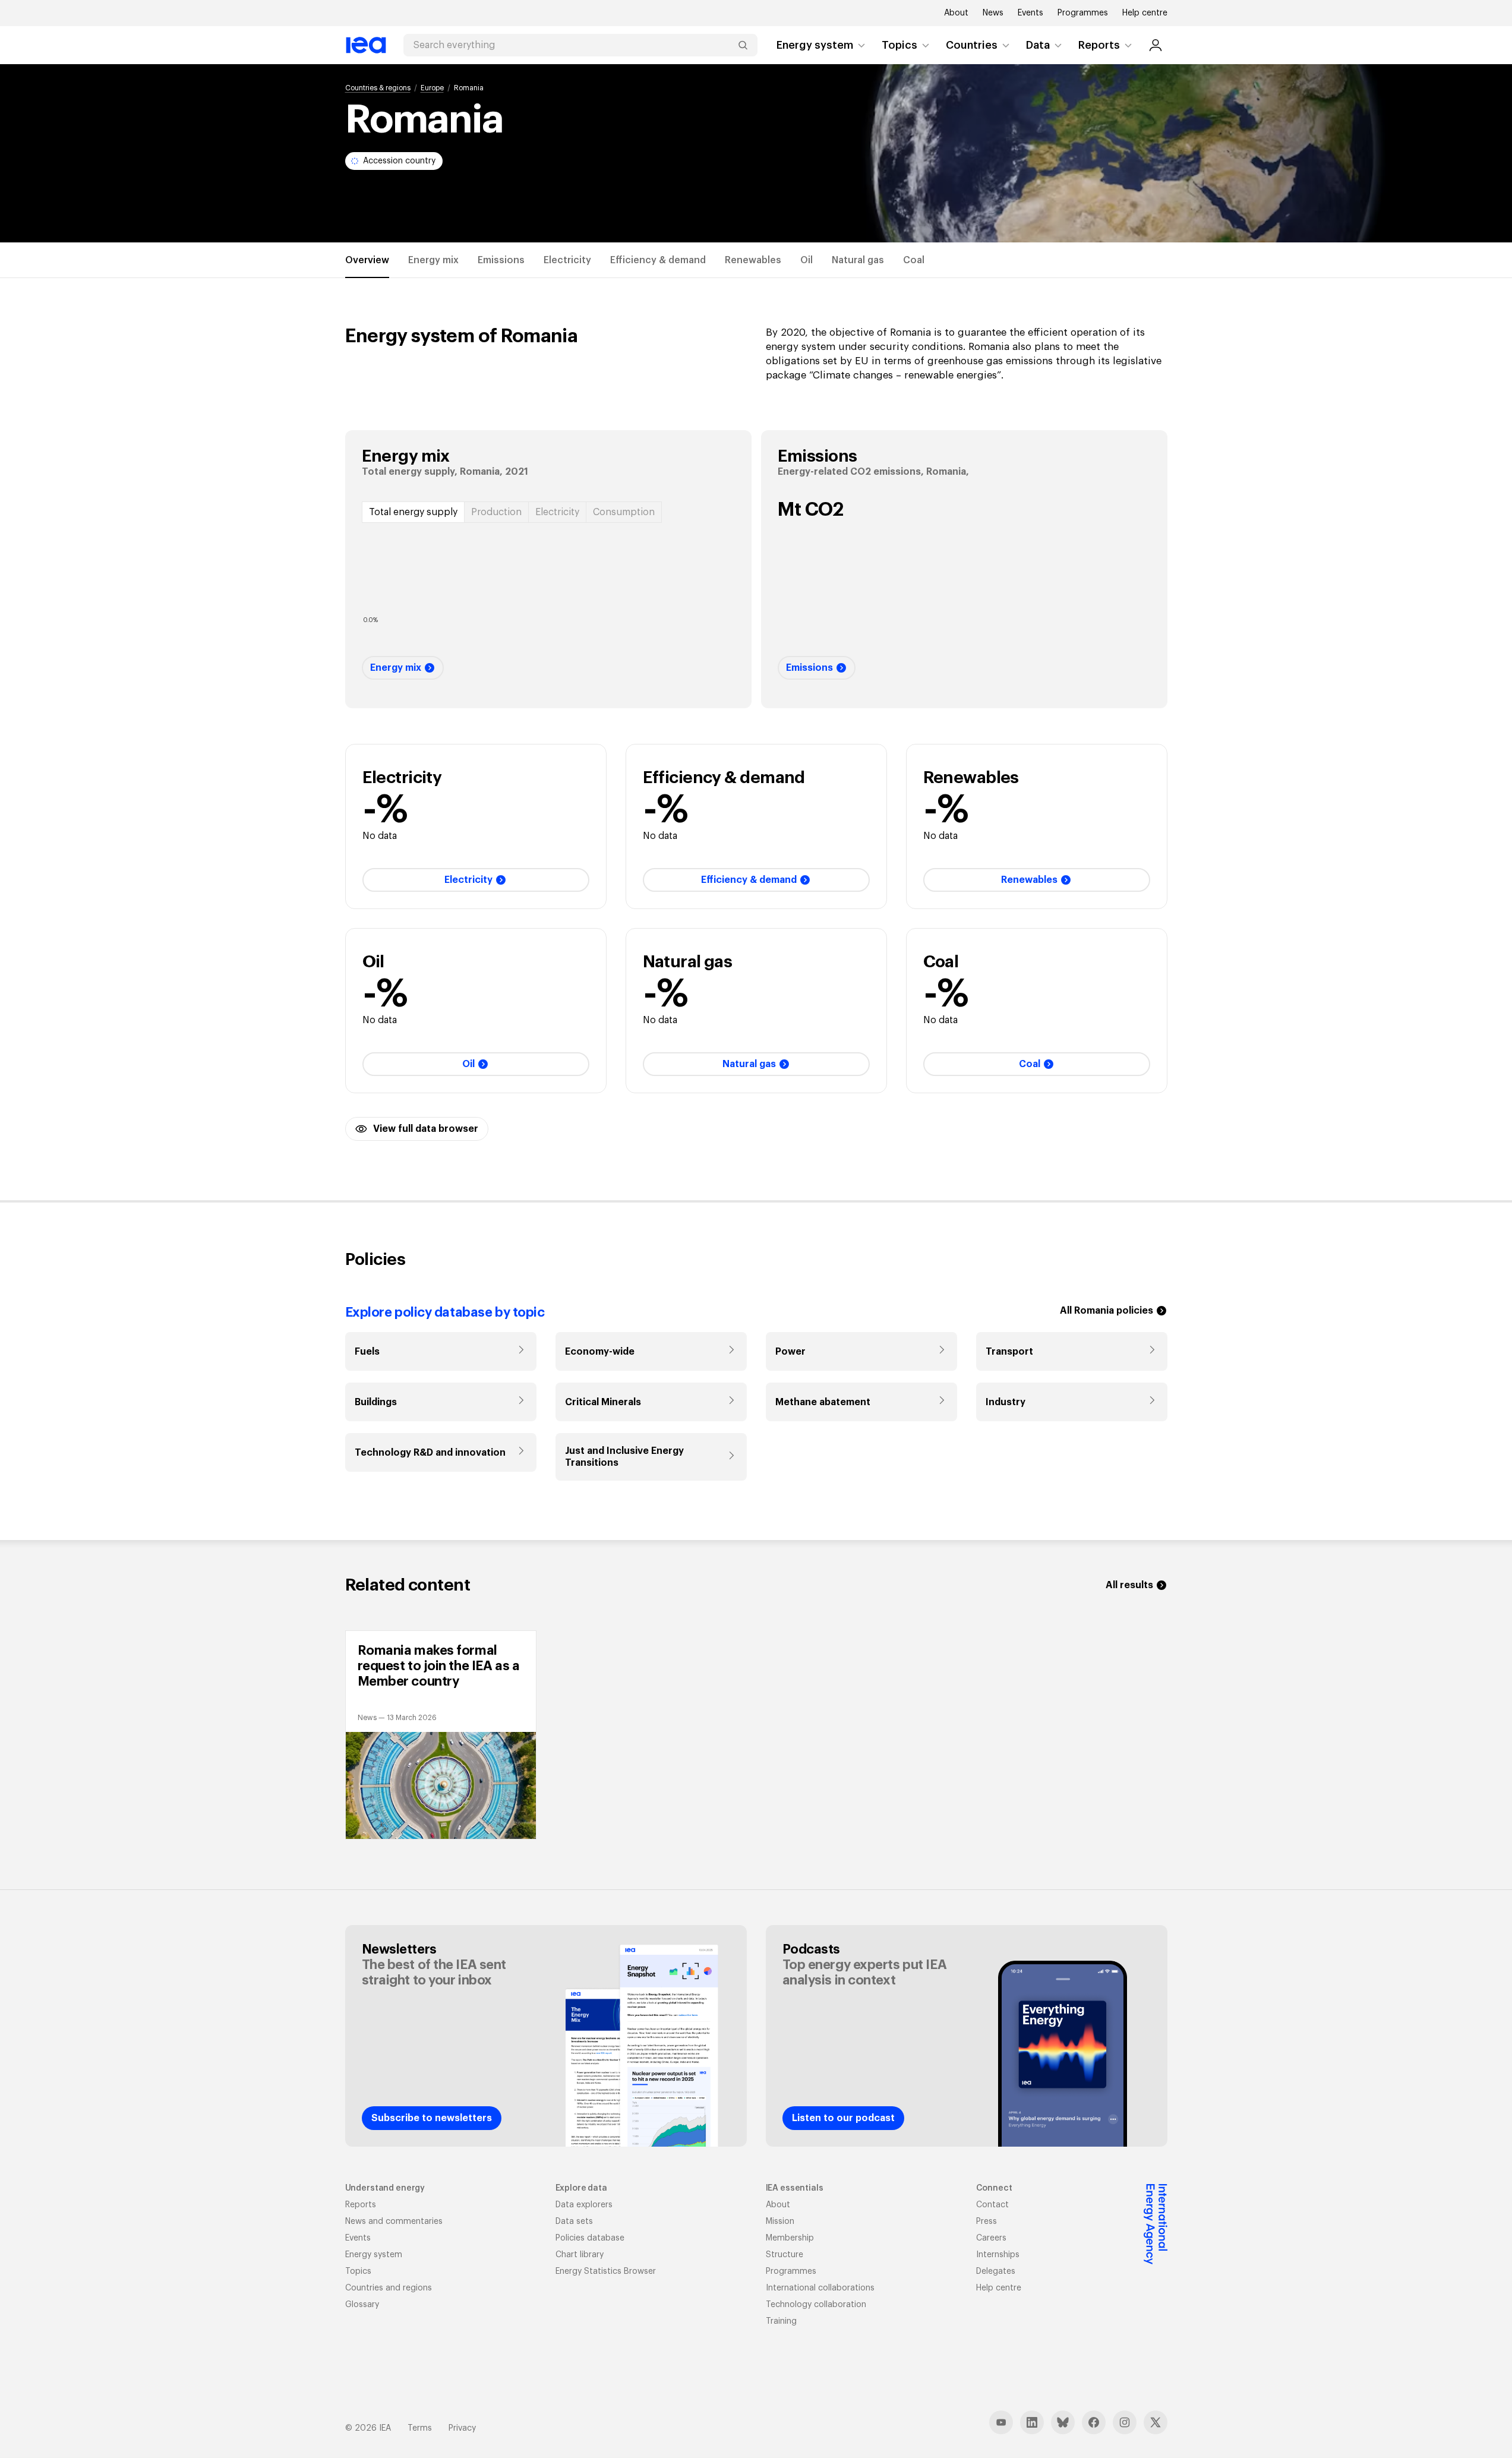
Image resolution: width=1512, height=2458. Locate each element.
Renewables (753, 260)
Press (987, 2222)
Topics (899, 45)
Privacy (462, 2428)
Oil (806, 260)
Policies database (590, 2238)
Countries (972, 45)
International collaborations (820, 2288)
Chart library (580, 2255)
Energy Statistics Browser (606, 2271)
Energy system (815, 45)
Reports (1099, 45)
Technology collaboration (816, 2305)
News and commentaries (394, 2222)
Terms (420, 2428)
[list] (756, 1735)
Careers (991, 2238)
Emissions (501, 260)
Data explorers (584, 2205)
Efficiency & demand (658, 260)
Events (1030, 13)
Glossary (362, 2305)
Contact (992, 2205)
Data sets (574, 2222)
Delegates (996, 2271)
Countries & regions (378, 88)
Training (781, 2321)
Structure (785, 2255)
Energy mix (433, 260)
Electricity (567, 260)
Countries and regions (389, 2288)
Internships (998, 2255)
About (956, 13)
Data (1038, 45)
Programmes (1083, 13)
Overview (367, 260)
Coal (914, 260)
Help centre (1145, 13)
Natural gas (858, 260)
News (993, 13)
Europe (432, 88)
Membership (790, 2238)
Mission (780, 2222)
